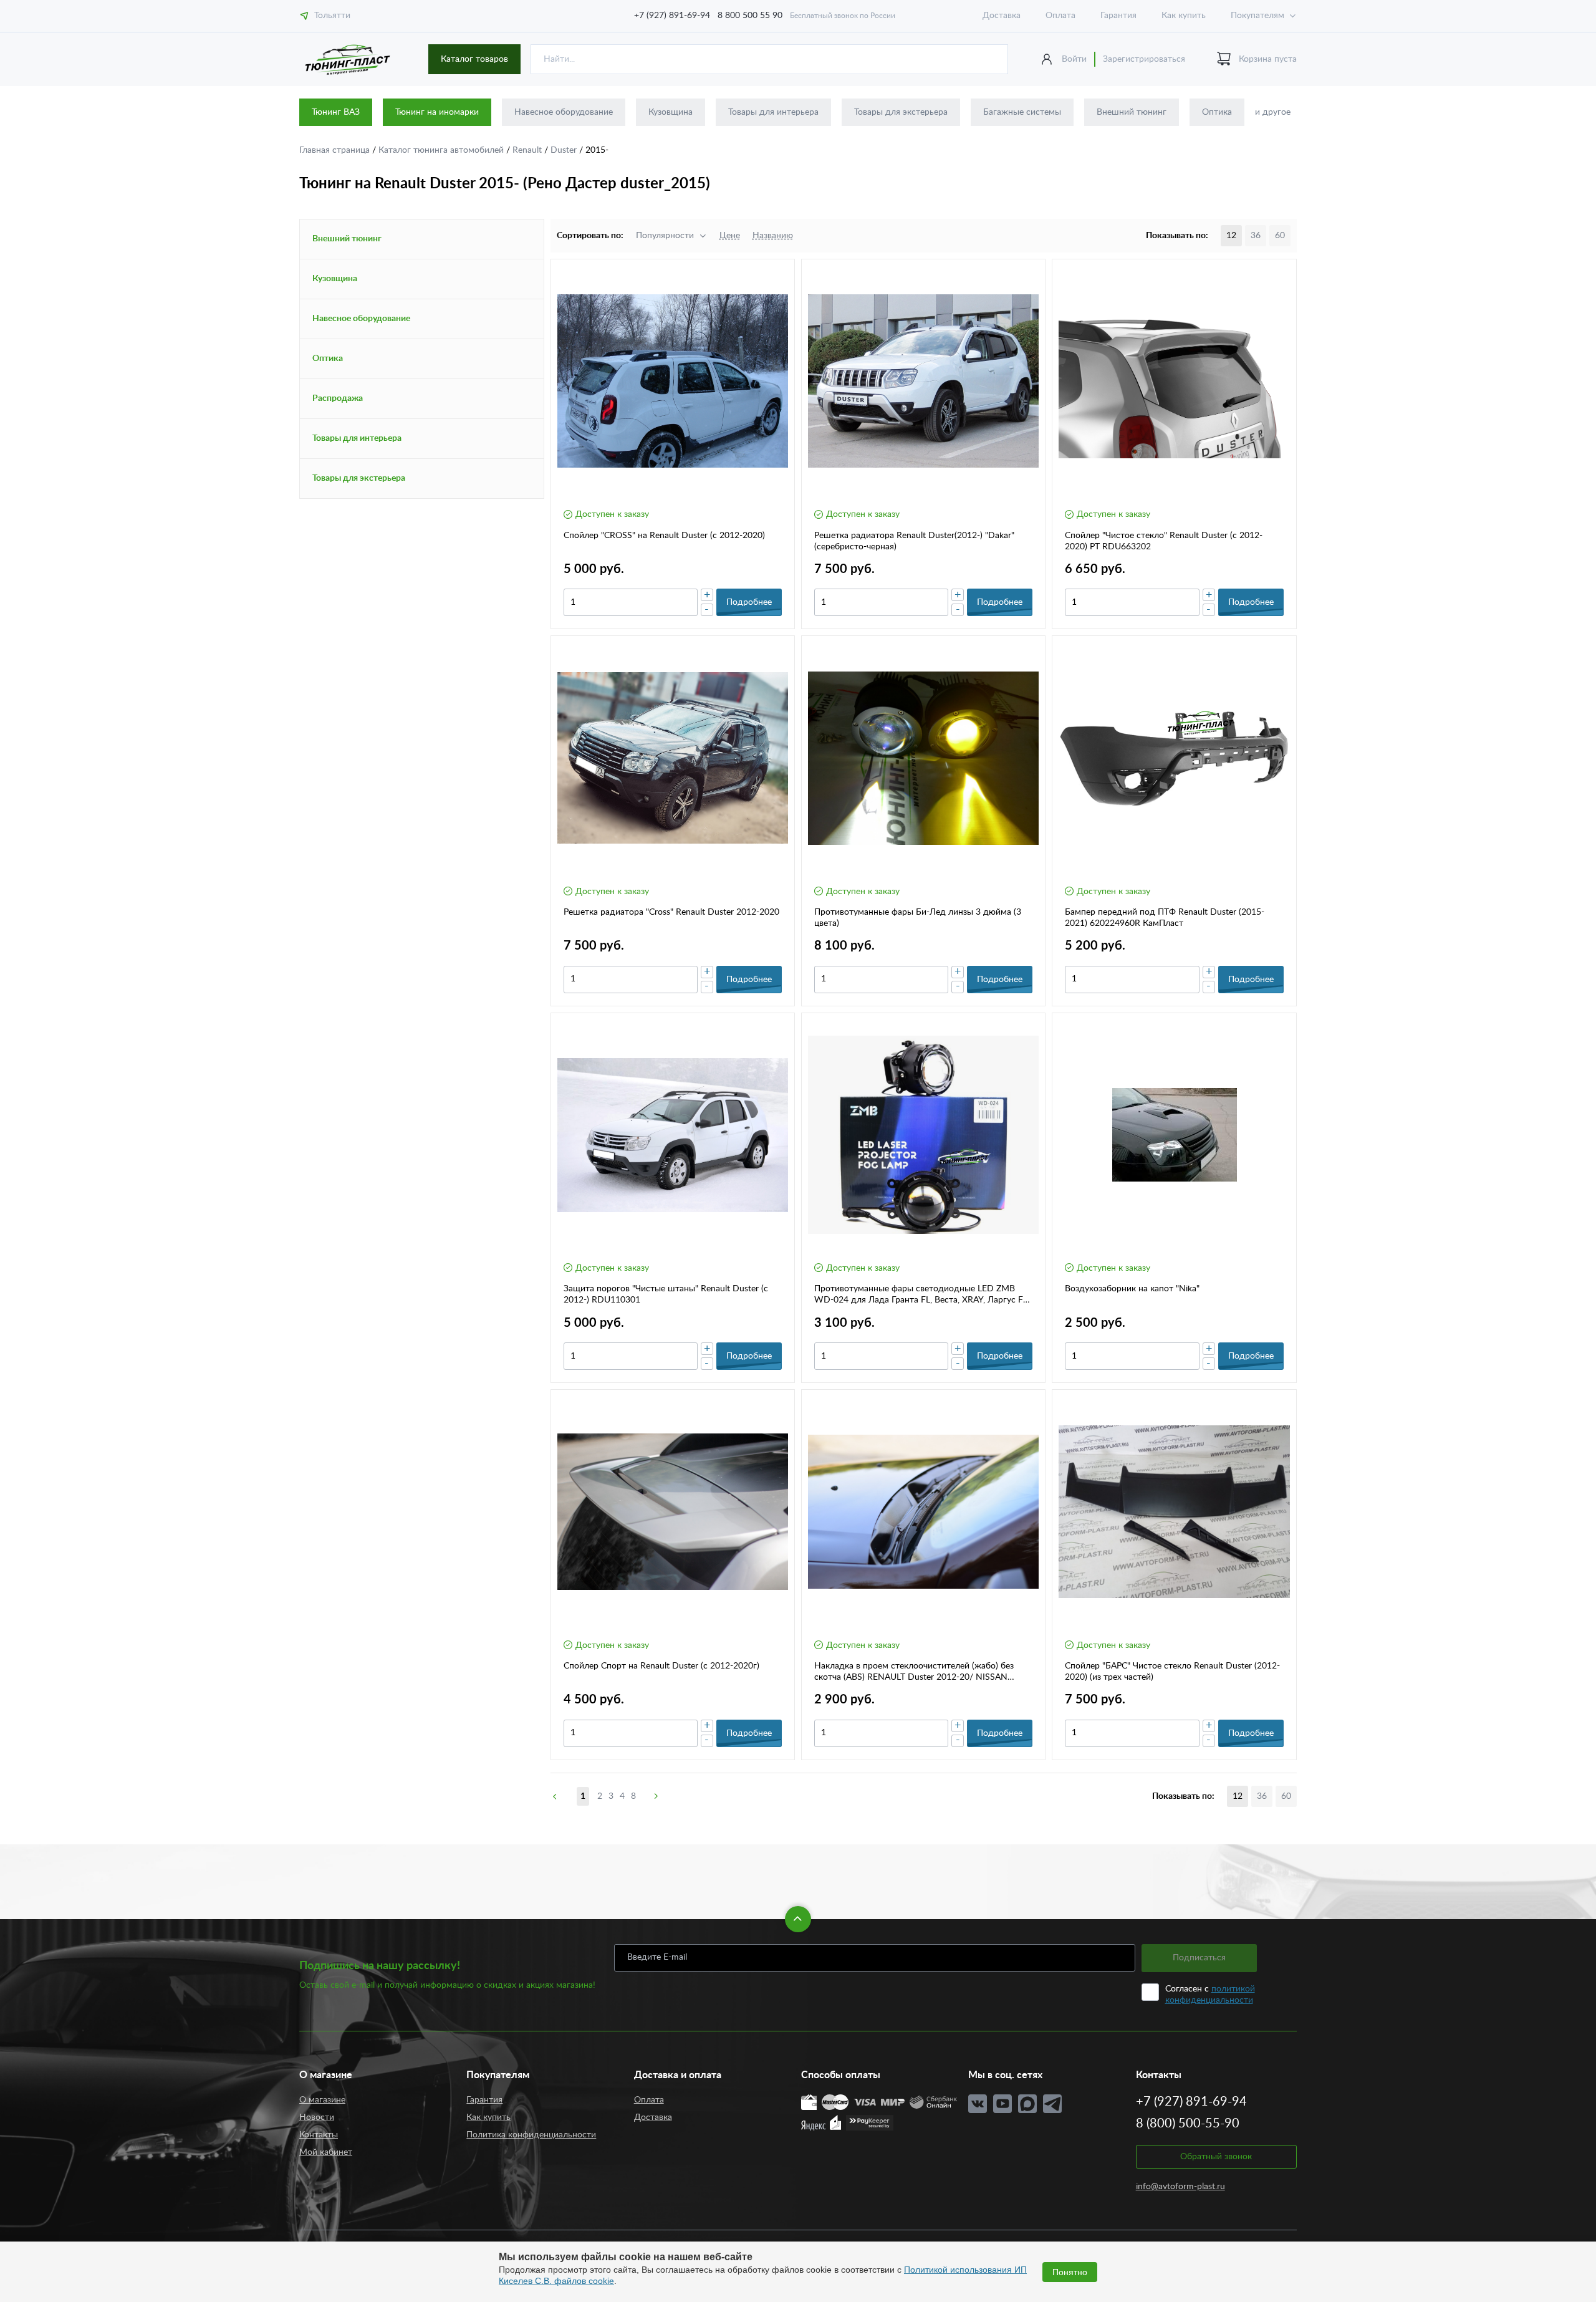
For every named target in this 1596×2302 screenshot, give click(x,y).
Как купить (1184, 16)
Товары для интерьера (773, 112)
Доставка (1002, 16)
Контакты (319, 2135)
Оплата (1060, 16)
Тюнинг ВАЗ (336, 112)
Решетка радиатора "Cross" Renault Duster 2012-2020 (671, 912)
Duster (565, 150)
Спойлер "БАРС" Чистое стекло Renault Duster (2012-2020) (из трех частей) (1172, 1672)
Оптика (1217, 112)
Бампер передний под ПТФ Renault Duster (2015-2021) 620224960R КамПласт (1165, 918)
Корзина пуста (1268, 59)
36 (1256, 236)
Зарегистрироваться (1144, 59)
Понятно (1070, 2272)
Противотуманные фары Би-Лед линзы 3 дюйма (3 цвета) (918, 918)
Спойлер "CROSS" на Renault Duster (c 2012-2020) (664, 536)
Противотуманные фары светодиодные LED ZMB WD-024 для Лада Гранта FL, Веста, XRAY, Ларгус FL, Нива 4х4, (922, 1295)
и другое (1273, 112)
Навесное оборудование (564, 112)
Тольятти (332, 16)
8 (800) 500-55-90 (1188, 2124)
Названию (773, 236)
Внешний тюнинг (1132, 112)
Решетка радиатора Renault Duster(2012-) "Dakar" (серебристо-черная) (914, 541)
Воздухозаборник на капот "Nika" (1132, 1289)
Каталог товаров (474, 59)
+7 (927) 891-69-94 (672, 16)
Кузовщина (671, 112)
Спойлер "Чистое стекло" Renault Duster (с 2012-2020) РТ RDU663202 (1164, 541)
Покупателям (1257, 16)
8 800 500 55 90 (750, 16)
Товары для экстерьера (901, 112)
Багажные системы (1022, 112)
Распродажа (338, 398)
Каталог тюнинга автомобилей (442, 150)
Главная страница (336, 150)
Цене (730, 236)
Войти (1074, 59)
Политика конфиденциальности (531, 2135)
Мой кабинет (326, 2152)
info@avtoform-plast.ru (1180, 2187)
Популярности (665, 236)
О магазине (322, 2100)
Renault (528, 150)
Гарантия (1118, 16)
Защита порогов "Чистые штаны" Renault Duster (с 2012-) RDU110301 (666, 1294)
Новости (317, 2117)
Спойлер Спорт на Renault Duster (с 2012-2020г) (661, 1666)
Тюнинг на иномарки (437, 112)
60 (1280, 236)
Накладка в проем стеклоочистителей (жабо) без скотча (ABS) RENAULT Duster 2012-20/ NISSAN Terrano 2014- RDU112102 (914, 1672)
